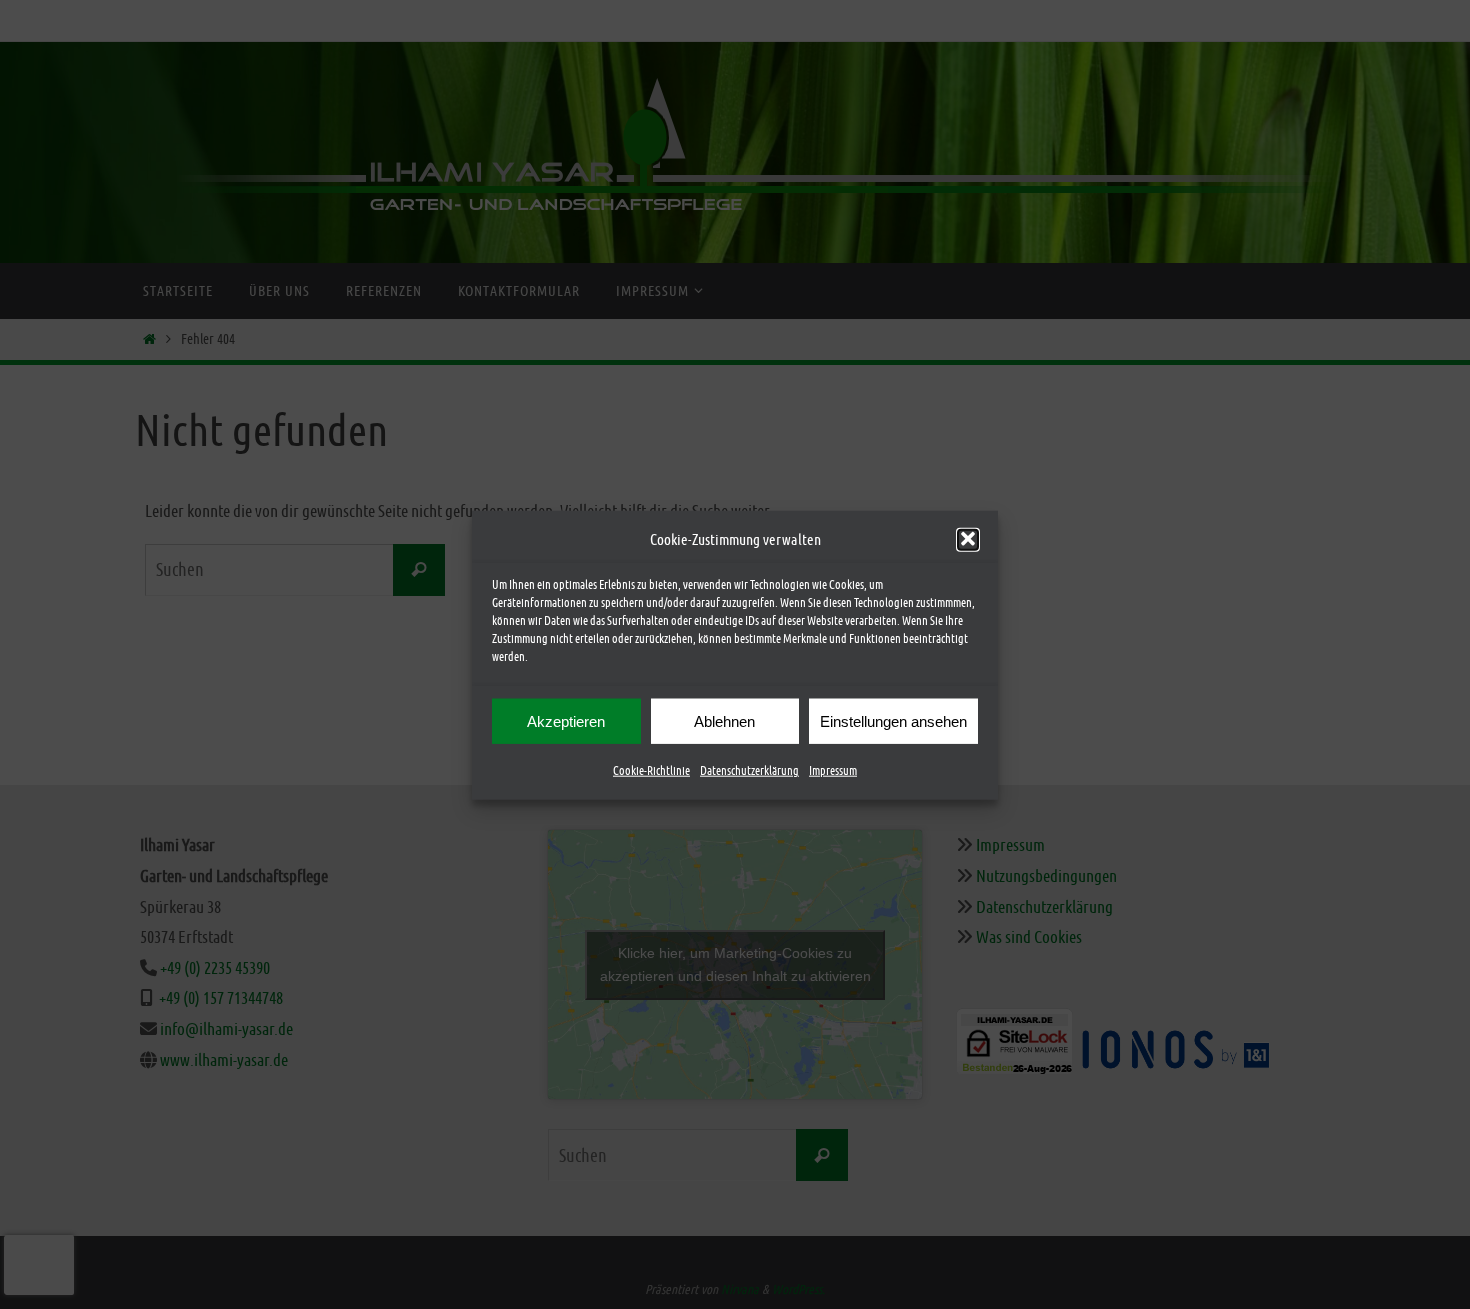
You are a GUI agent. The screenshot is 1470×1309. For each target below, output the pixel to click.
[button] (968, 539)
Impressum (833, 770)
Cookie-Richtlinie (651, 770)
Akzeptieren (566, 720)
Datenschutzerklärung (749, 770)
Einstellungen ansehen (893, 720)
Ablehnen (724, 720)
